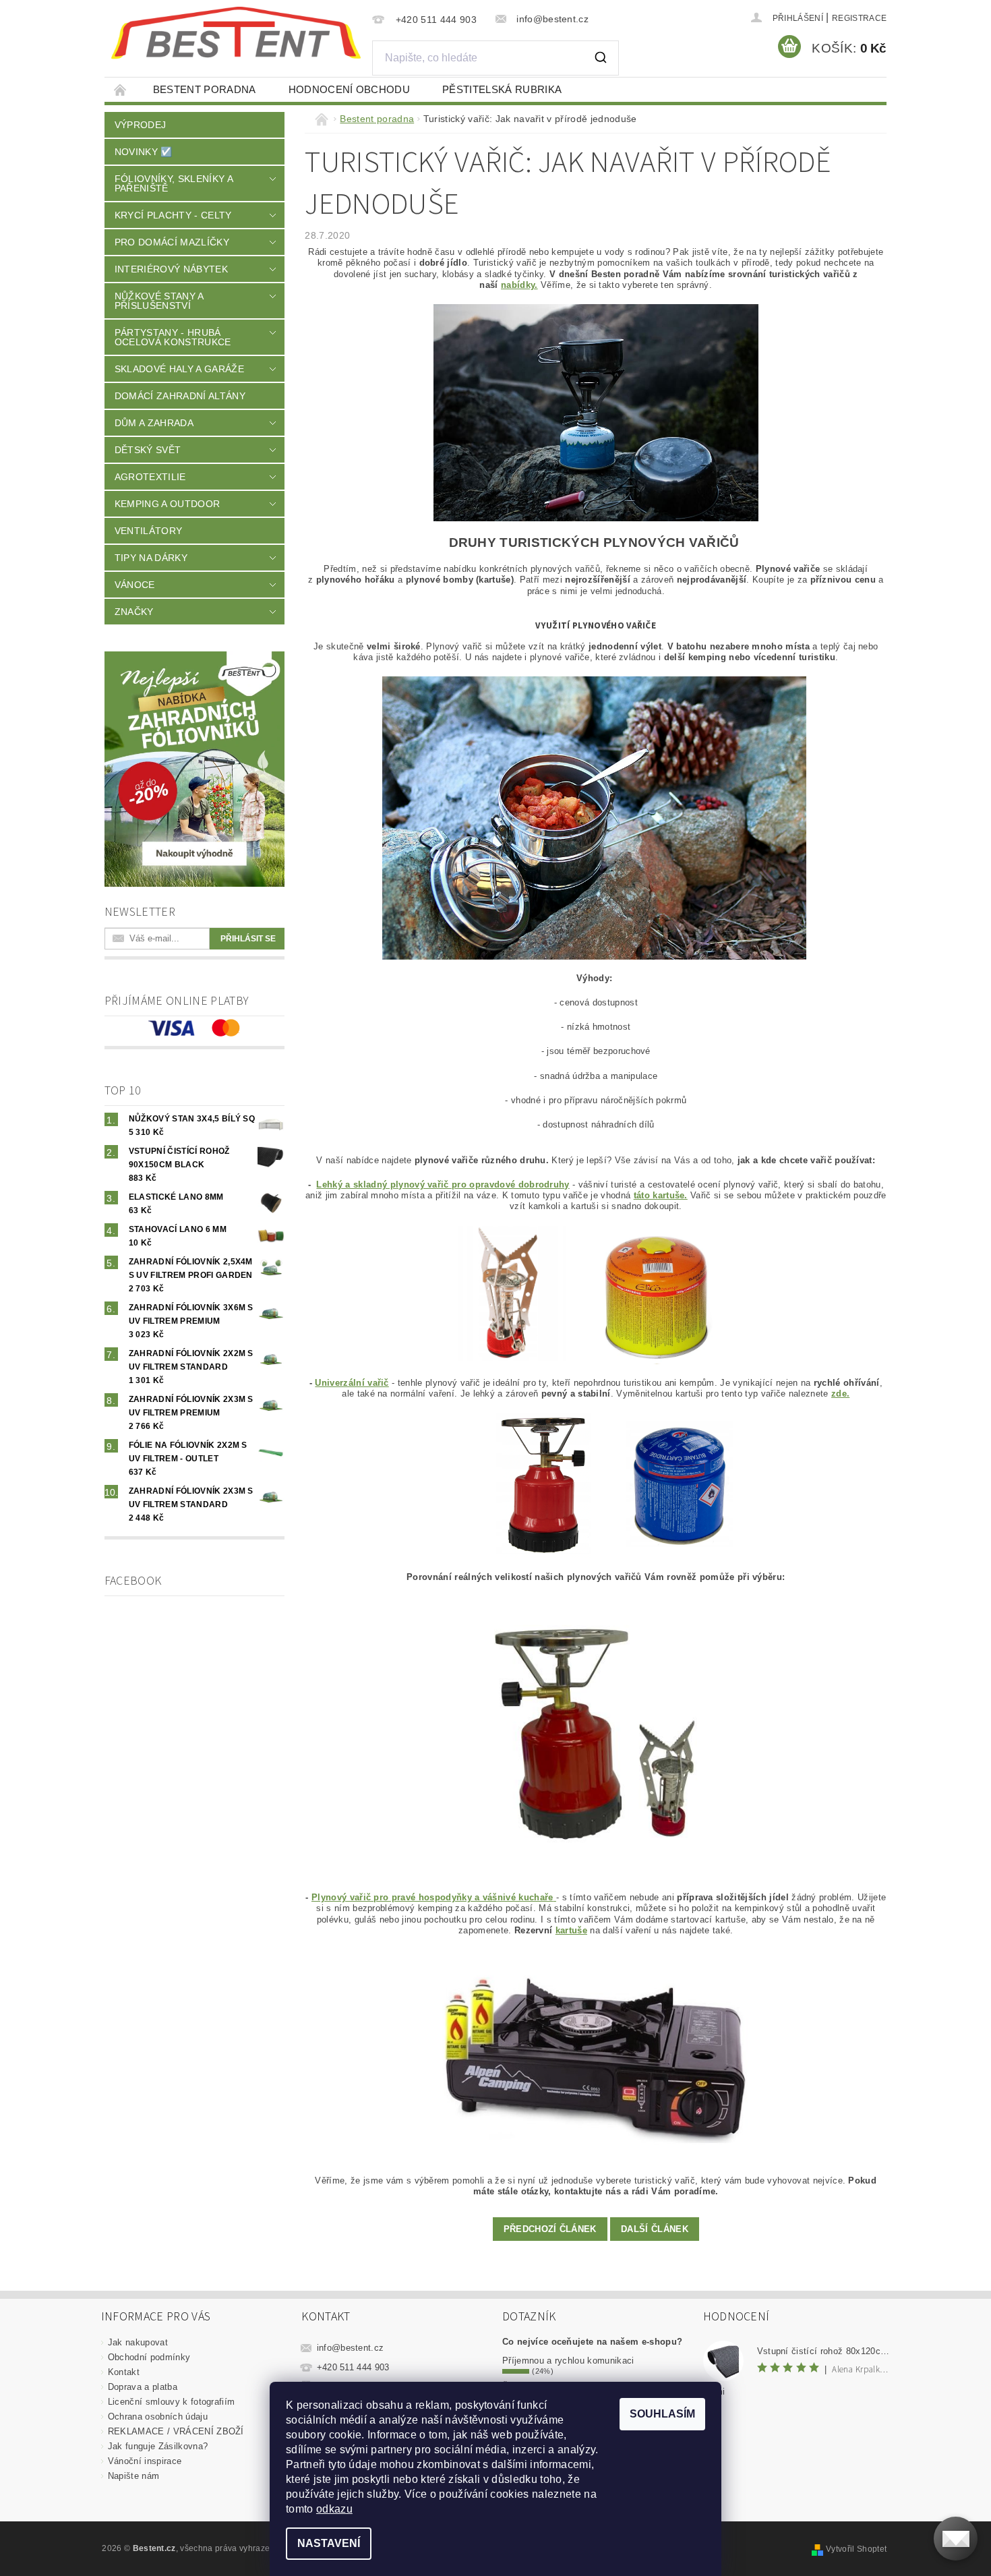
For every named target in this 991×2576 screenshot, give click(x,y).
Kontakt (124, 2372)
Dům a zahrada (154, 423)
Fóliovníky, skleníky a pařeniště (174, 183)
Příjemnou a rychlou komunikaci (568, 2361)
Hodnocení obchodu (349, 89)
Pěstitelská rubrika (502, 89)
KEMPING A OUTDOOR (167, 504)
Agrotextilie (150, 477)
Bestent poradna (205, 89)
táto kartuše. (661, 1195)
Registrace (859, 18)
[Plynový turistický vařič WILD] (507, 1294)
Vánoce (135, 585)
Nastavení (329, 2543)
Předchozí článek (550, 2229)
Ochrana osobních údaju (158, 2417)
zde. (840, 1394)
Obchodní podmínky (149, 2357)
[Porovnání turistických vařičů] (596, 1737)
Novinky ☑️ (144, 152)
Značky (134, 612)
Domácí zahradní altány (180, 396)
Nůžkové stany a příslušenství (159, 301)
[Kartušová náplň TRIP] (680, 1485)
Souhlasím (662, 2414)
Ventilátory (149, 531)
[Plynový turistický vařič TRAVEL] (543, 1485)
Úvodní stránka (121, 89)
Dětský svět (148, 450)
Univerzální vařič (352, 1383)
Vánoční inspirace (145, 2461)
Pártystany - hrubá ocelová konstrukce (173, 337)
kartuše (571, 1930)
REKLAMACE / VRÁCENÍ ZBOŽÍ (176, 2431)
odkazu (334, 2509)
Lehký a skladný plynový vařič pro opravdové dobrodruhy (443, 1184)
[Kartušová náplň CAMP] (655, 1294)
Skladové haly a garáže (179, 369)
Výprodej (141, 125)
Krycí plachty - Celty (173, 215)
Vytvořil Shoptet (856, 2549)
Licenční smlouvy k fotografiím (172, 2402)
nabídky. (519, 285)
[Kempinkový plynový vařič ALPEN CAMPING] (596, 2055)
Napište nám (134, 2476)
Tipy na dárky (151, 558)
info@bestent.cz (351, 2348)
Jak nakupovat (138, 2342)
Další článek (655, 2229)
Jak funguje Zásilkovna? (158, 2446)
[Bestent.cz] (236, 33)
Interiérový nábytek (171, 269)
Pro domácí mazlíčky (172, 242)
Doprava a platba (143, 2387)
